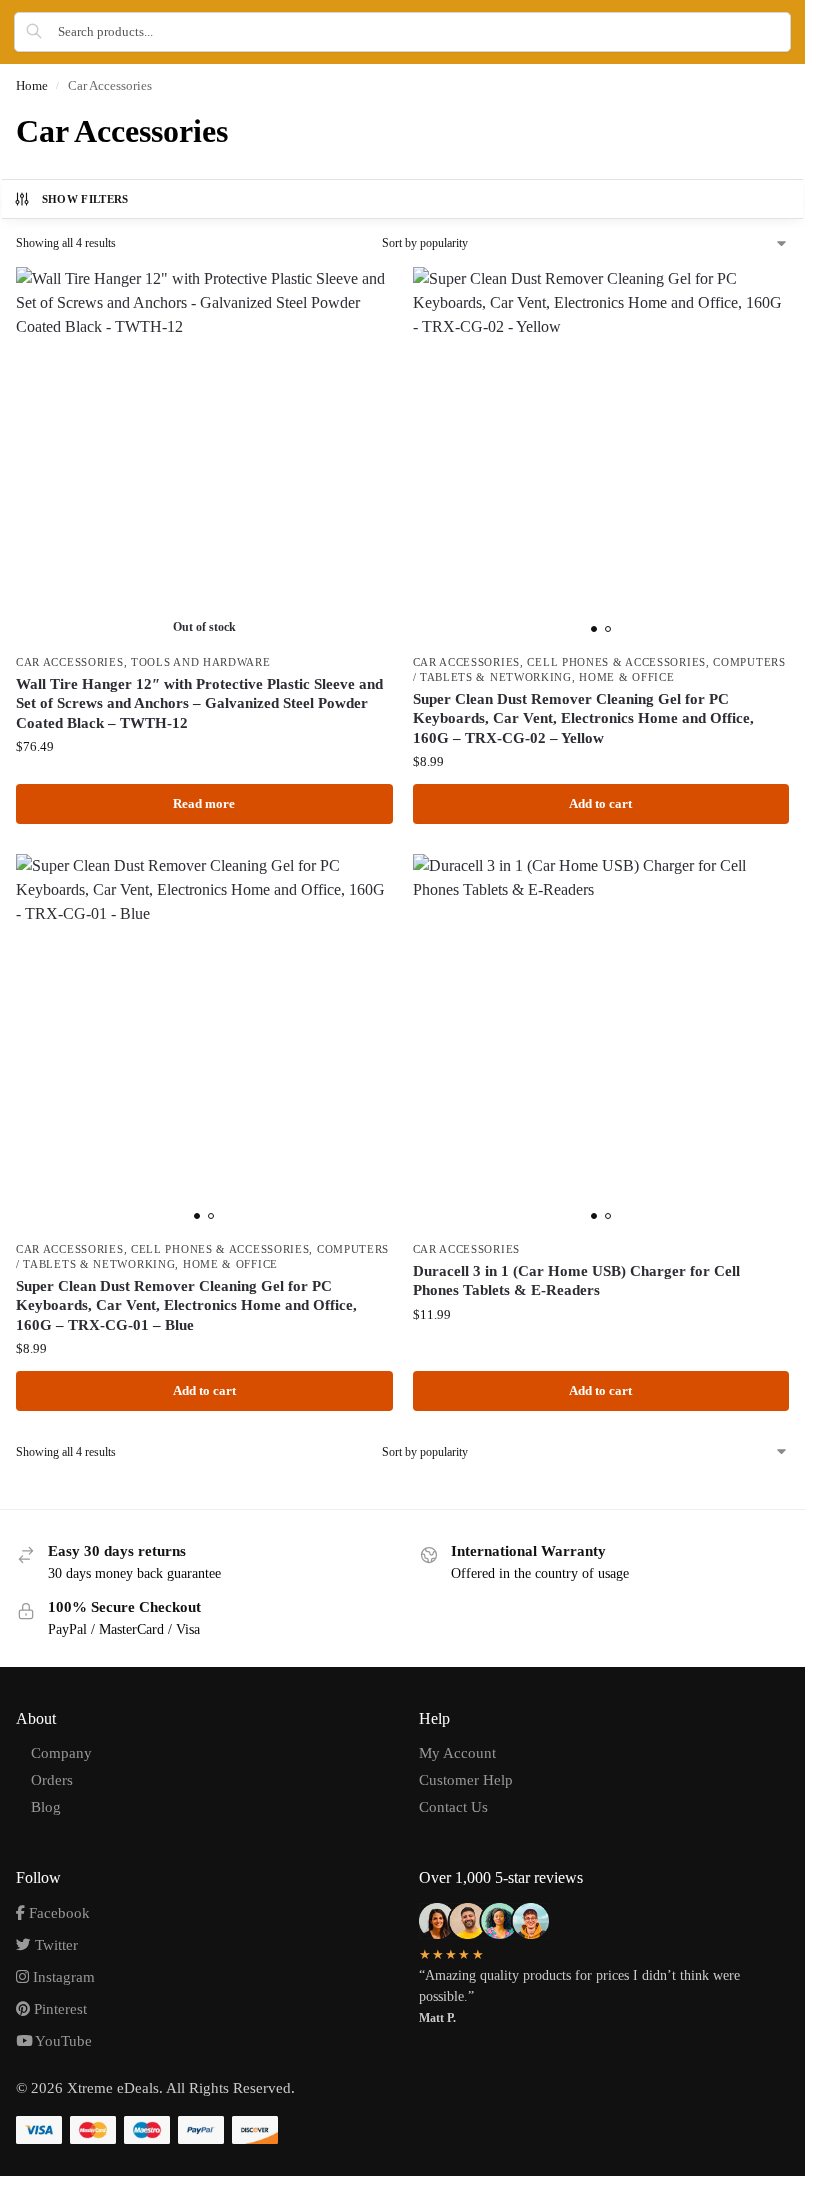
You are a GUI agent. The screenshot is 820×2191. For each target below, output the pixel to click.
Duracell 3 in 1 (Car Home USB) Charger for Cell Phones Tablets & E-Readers (576, 1281)
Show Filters (85, 199)
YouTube (62, 2041)
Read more (204, 803)
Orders (52, 1780)
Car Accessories (70, 662)
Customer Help (466, 1780)
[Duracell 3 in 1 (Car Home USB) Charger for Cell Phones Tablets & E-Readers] (601, 1042)
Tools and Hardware (201, 662)
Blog (46, 1807)
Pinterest (58, 2009)
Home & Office (626, 677)
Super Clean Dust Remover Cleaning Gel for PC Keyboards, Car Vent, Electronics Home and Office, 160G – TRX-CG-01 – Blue (186, 1305)
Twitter (54, 1945)
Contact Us (453, 1807)
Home (32, 85)
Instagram (62, 1977)
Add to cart (600, 803)
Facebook (57, 1913)
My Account (457, 1753)
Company (61, 1753)
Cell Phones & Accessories (616, 662)
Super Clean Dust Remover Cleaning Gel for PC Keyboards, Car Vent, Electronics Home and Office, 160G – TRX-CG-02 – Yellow (583, 718)
